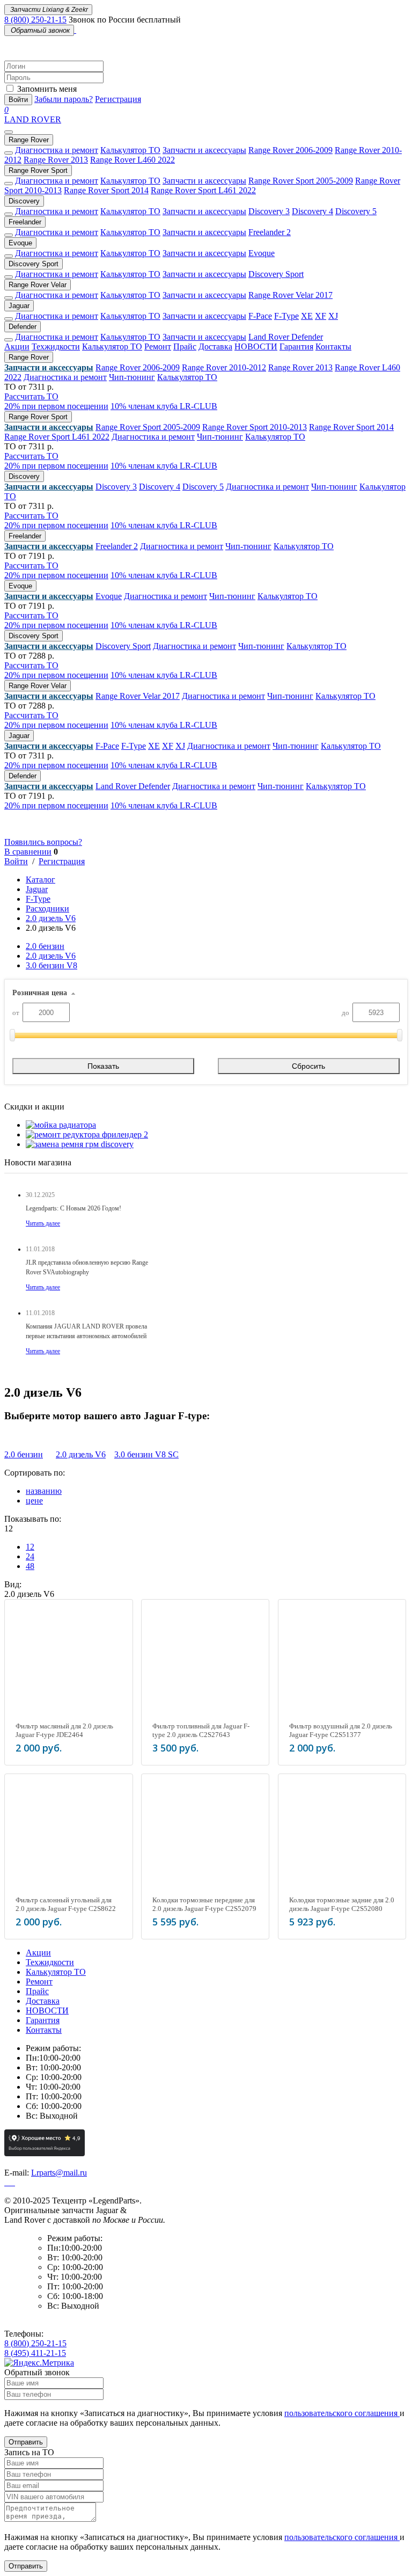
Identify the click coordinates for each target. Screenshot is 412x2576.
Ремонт (158, 346)
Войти (18, 100)
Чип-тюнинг (132, 377)
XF (321, 316)
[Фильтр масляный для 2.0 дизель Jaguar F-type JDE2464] (68, 1663)
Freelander (25, 222)
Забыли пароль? (64, 99)
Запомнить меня (47, 89)
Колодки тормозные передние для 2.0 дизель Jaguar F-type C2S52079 (204, 1904)
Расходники (47, 908)
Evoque (20, 243)
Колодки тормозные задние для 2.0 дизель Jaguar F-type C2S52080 (342, 1904)
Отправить (26, 2442)
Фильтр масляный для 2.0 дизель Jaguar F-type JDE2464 (64, 1730)
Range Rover (29, 140)
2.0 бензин (45, 946)
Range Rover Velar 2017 (290, 295)
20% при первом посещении (56, 406)
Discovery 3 (269, 211)
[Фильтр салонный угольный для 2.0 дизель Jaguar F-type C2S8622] (68, 1838)
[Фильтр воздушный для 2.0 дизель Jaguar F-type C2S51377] (342, 1663)
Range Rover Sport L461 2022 (203, 190)
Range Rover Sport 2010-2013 (255, 427)
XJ (333, 316)
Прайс (185, 346)
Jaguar (19, 306)
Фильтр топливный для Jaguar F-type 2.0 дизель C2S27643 (201, 1730)
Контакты (333, 346)
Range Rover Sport (38, 170)
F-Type (286, 316)
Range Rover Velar (38, 285)
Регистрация (118, 99)
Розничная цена (40, 993)
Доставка (215, 346)
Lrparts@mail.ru (59, 2173)
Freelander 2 (270, 232)
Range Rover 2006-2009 (290, 150)
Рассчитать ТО (31, 396)
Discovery (24, 201)
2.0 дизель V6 (51, 918)
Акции (17, 346)
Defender (23, 327)
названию (44, 1491)
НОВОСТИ (256, 346)
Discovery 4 (312, 211)
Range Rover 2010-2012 (224, 367)
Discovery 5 (356, 211)
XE (307, 316)
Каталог (41, 880)
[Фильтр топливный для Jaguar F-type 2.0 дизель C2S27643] (205, 1663)
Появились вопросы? (43, 842)
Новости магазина (38, 1162)
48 (30, 1566)
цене (34, 1501)
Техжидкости (56, 346)
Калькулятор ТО (130, 150)
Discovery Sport (34, 264)
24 (30, 1556)
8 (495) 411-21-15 (35, 2353)
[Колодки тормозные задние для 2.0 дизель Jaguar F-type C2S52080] (342, 1838)
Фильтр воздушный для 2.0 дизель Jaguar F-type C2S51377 (341, 1730)
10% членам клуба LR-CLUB (164, 406)
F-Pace (260, 316)
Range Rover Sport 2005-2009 (301, 181)
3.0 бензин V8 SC (146, 1454)
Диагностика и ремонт (57, 150)
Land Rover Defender (286, 337)
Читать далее (43, 1223)
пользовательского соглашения (342, 2413)
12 (30, 1547)
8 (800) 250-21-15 (35, 20)
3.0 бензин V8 (51, 965)
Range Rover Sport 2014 (106, 190)
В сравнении (28, 852)
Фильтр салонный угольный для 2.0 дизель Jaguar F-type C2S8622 (66, 1904)
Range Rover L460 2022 (133, 160)
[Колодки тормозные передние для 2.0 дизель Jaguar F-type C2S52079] (205, 1838)
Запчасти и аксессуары (204, 150)
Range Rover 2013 (56, 160)
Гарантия (296, 346)
